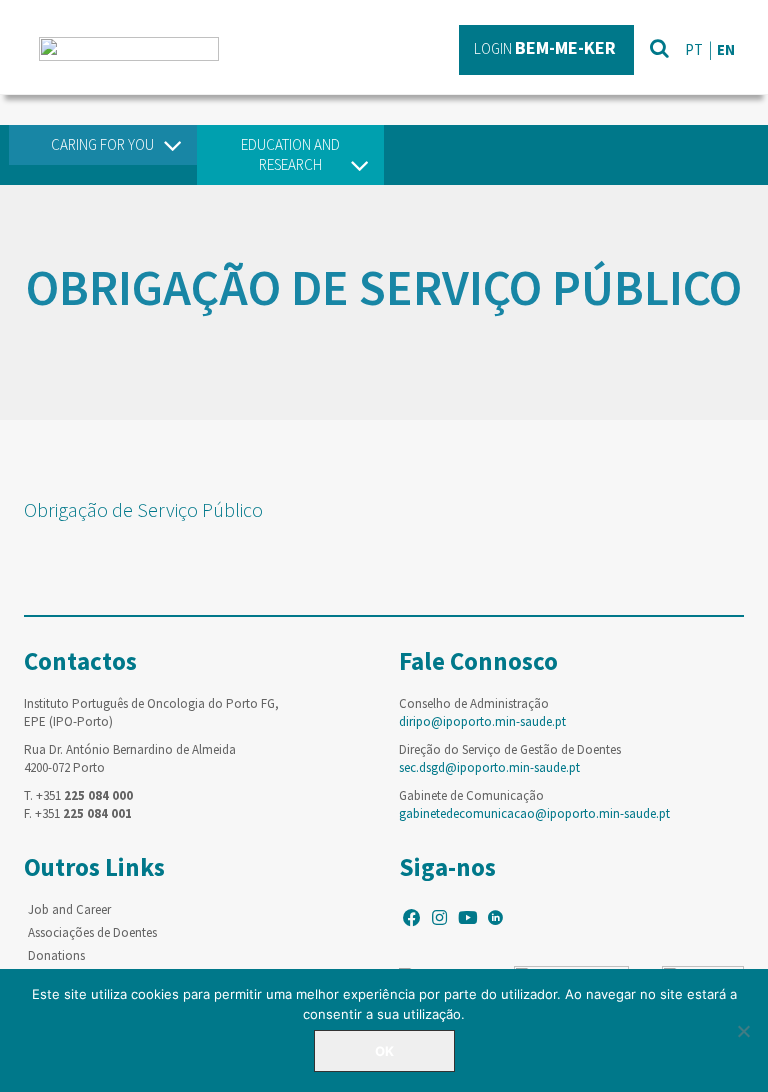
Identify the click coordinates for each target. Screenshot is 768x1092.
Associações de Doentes (92, 932)
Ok (384, 1051)
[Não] (743, 1031)
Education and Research (290, 154)
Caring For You (102, 144)
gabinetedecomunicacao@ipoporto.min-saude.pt (534, 813)
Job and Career (69, 909)
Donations (56, 955)
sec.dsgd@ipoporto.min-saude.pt (489, 767)
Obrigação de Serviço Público (143, 509)
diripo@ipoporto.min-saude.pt (482, 721)
